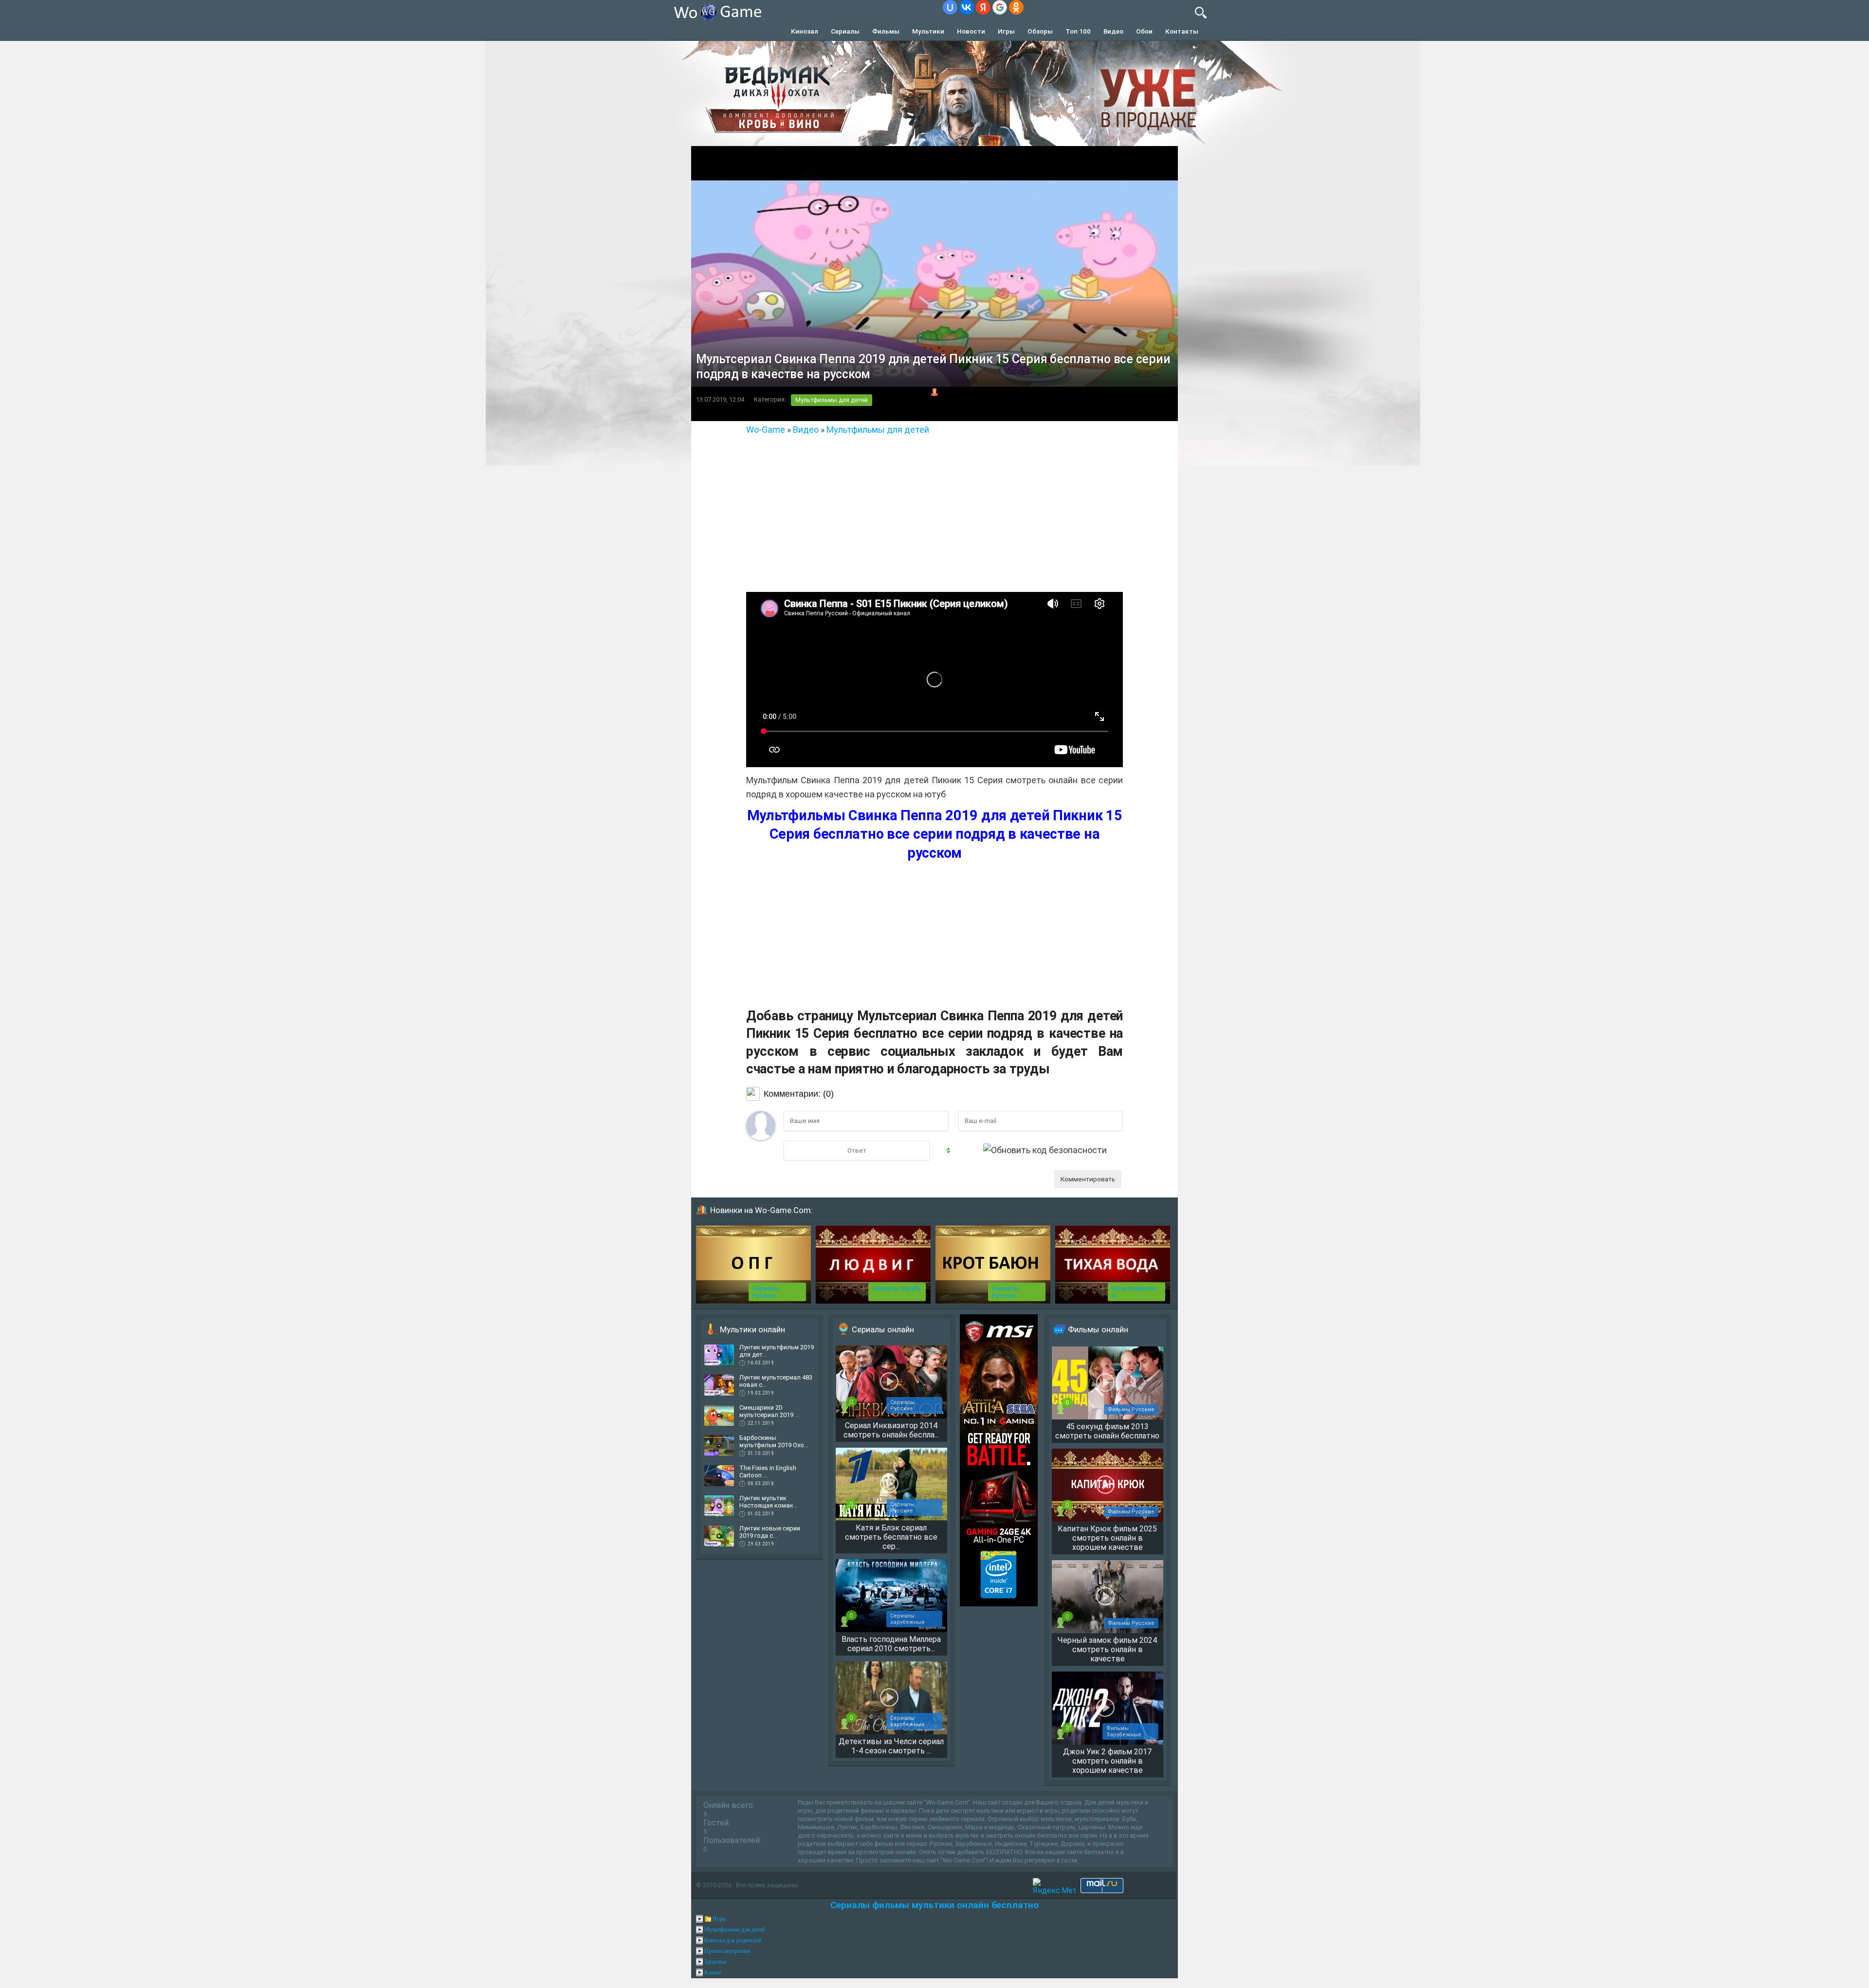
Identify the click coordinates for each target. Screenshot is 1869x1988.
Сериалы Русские (766, 1292)
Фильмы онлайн (1098, 1329)
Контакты (1182, 31)
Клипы (713, 1972)
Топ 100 (1078, 31)
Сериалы (845, 31)
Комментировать (1088, 1179)
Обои (1144, 31)
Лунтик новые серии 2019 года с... (770, 1532)
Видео (1113, 31)
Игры (1006, 31)
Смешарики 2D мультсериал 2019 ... (769, 1411)
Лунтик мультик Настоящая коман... (768, 1502)
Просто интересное (727, 1951)
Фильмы (886, 31)
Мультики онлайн (752, 1329)
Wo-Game (766, 430)
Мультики (928, 31)
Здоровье (715, 1962)
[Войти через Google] (1000, 7)
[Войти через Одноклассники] (1016, 7)
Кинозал (805, 31)
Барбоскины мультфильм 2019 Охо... (774, 1441)
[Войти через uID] (950, 7)
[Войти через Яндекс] (983, 7)
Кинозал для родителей (733, 1940)
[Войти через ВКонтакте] (967, 7)
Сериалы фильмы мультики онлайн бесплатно (934, 1905)
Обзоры (1040, 31)
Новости (971, 31)
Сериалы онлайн (883, 1329)
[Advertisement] (934, 510)
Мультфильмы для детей (832, 400)
